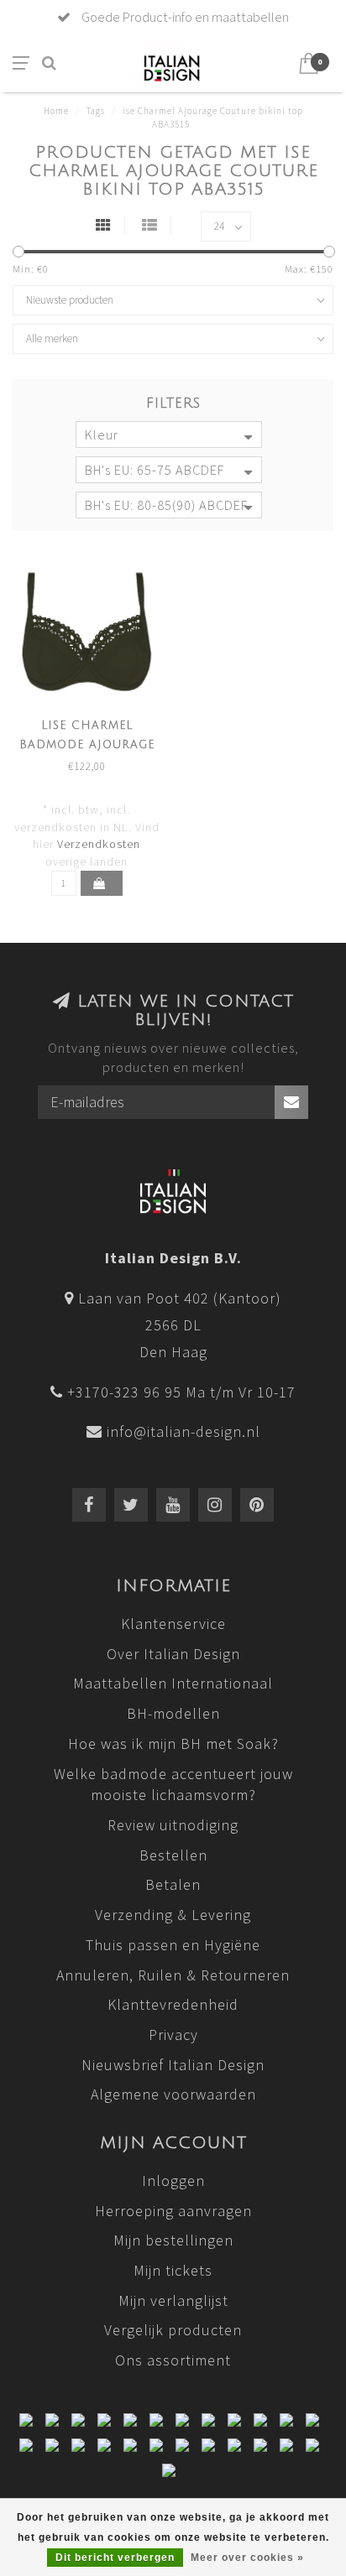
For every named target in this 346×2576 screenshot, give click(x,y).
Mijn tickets (173, 2270)
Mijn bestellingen (173, 2240)
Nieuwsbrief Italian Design (173, 2065)
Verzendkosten (99, 844)
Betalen (173, 1884)
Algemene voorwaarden (173, 2094)
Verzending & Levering (173, 1915)
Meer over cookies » (247, 2558)
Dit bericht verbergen (115, 2558)
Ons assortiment (173, 2360)
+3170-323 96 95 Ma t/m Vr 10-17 (181, 1392)
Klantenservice (173, 1624)
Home (56, 111)
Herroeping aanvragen (173, 2211)
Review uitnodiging (173, 1825)
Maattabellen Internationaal (173, 1683)
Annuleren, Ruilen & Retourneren (173, 1975)
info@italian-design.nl (183, 1431)
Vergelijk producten (173, 2330)
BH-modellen (173, 1713)
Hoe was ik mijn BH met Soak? (173, 1743)
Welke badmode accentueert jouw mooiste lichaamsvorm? (173, 1785)
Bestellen (173, 1855)
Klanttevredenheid (173, 2004)
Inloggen (173, 2180)
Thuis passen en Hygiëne (173, 1945)
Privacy (173, 2035)
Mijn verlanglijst (173, 2300)
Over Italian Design (173, 1654)
